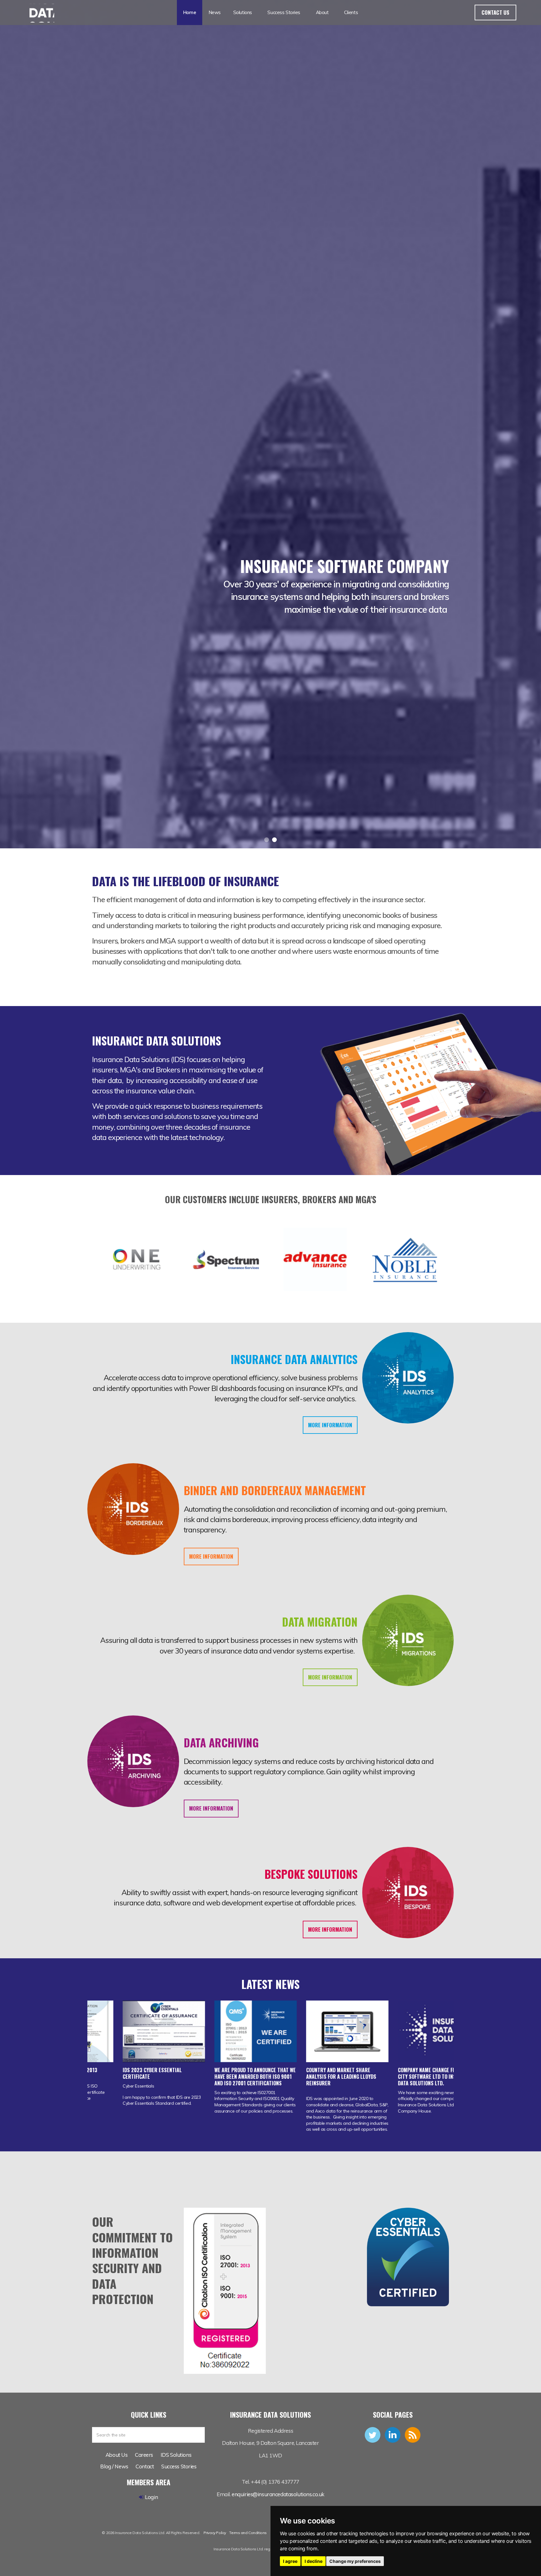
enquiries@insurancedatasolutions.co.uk (278, 2494)
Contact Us (495, 12)
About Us (117, 2455)
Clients (351, 12)
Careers (144, 2455)
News (215, 12)
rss (413, 2435)
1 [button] (267, 840)
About (322, 12)
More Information (330, 1425)
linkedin (393, 2435)
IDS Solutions (176, 2455)
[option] (270, 580)
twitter (373, 2435)
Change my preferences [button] (355, 2561)
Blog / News (114, 2466)
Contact (145, 2466)
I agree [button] (290, 2561)
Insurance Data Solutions (39, 13)
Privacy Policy (215, 2533)
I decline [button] (314, 2561)
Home (190, 12)
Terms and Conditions (248, 2533)
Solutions (243, 12)
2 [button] (274, 840)
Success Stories (284, 12)
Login (151, 2497)
